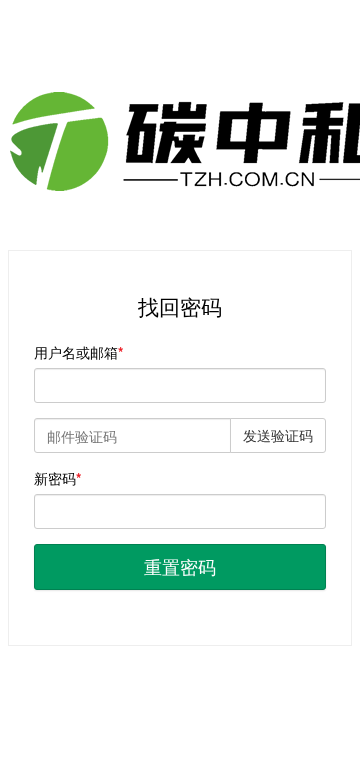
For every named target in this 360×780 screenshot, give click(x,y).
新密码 (55, 478)
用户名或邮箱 (76, 352)
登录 (180, 685)
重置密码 (180, 566)
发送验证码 (278, 435)
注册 (235, 685)
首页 (125, 685)
